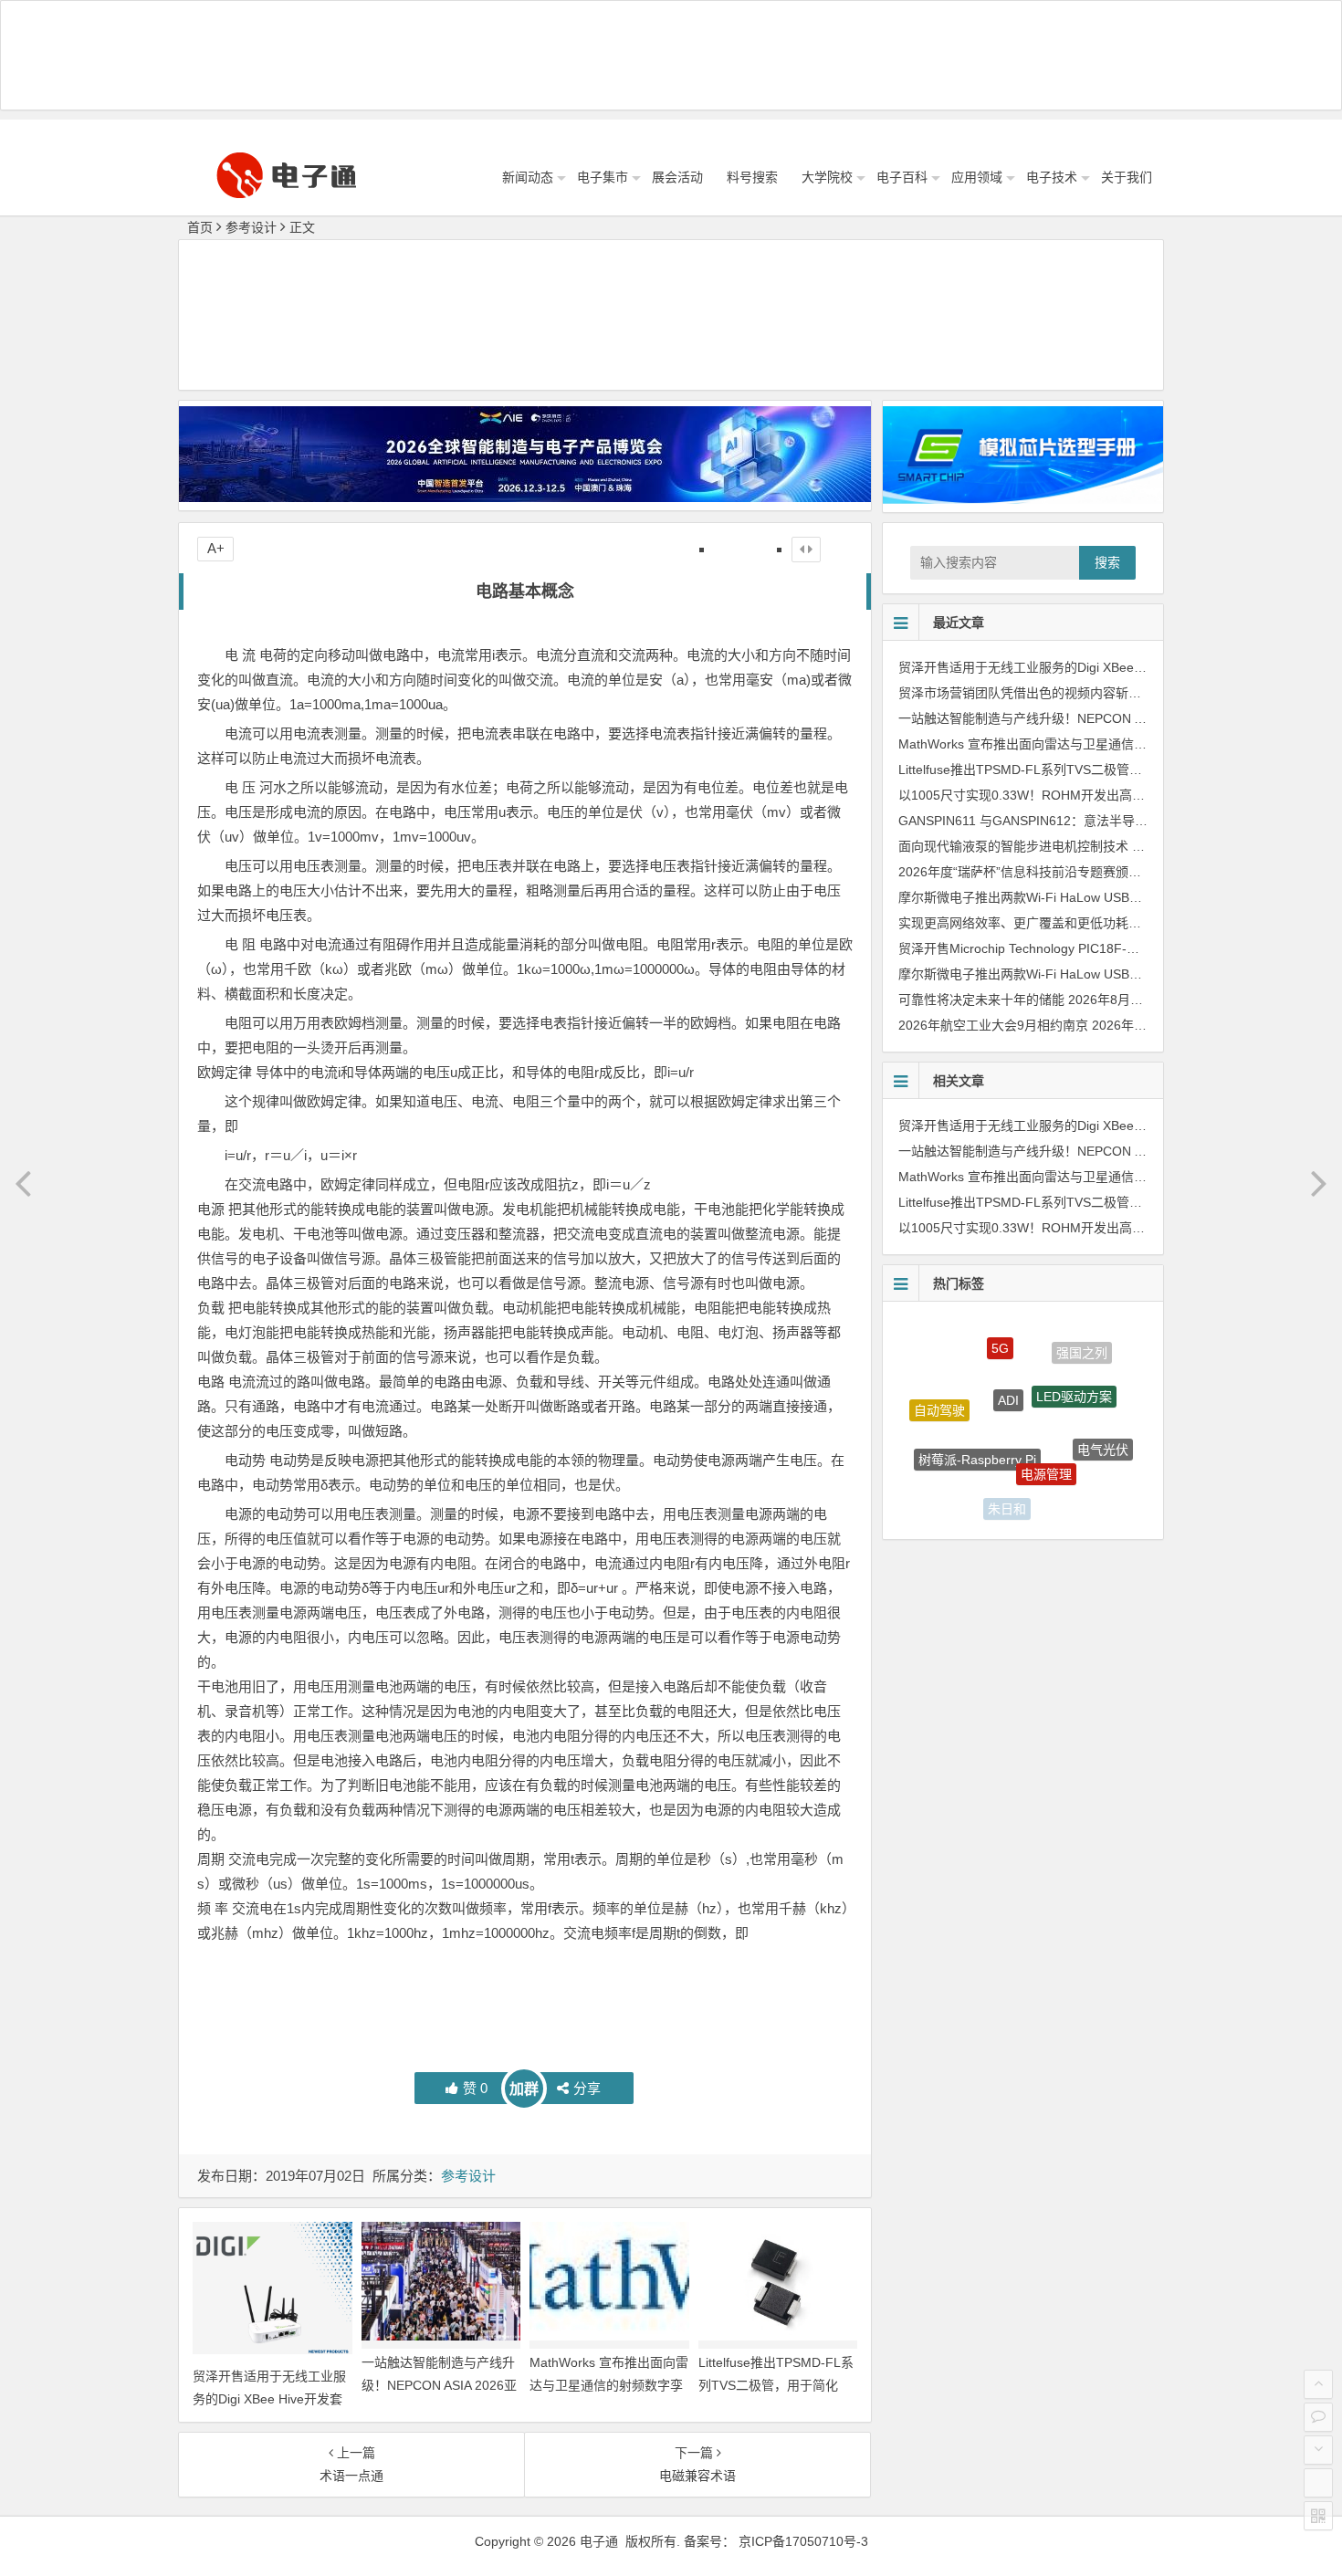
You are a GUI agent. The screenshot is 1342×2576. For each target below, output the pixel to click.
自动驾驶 (939, 1393)
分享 (587, 2088)
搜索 (1107, 562)
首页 (200, 227)
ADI (1008, 1356)
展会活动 (677, 177)
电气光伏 (1103, 1426)
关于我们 (1127, 177)
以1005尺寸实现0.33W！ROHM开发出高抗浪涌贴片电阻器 (1066, 795)
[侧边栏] (806, 550)
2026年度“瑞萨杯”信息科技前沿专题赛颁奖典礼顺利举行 (1058, 872)
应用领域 (977, 177)
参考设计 (251, 227)
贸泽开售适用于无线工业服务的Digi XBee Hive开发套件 (269, 2399)
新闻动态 (528, 177)
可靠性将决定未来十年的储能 (981, 1000)
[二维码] (1318, 2516)
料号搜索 (752, 177)
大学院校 (827, 177)
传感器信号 (1072, 1490)
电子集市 (603, 177)
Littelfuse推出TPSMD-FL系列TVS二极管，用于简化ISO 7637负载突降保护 (776, 2385)
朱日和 (1007, 1486)
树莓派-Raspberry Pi (977, 1416)
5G (1000, 1332)
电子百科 (902, 177)
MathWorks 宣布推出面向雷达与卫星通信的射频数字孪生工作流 (609, 2385)
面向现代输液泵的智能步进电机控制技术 (1013, 846)
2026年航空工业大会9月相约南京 (993, 1025)
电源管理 (1046, 1428)
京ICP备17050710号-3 (803, 2541)
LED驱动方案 (1074, 1361)
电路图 (949, 1468)
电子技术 (1052, 177)
